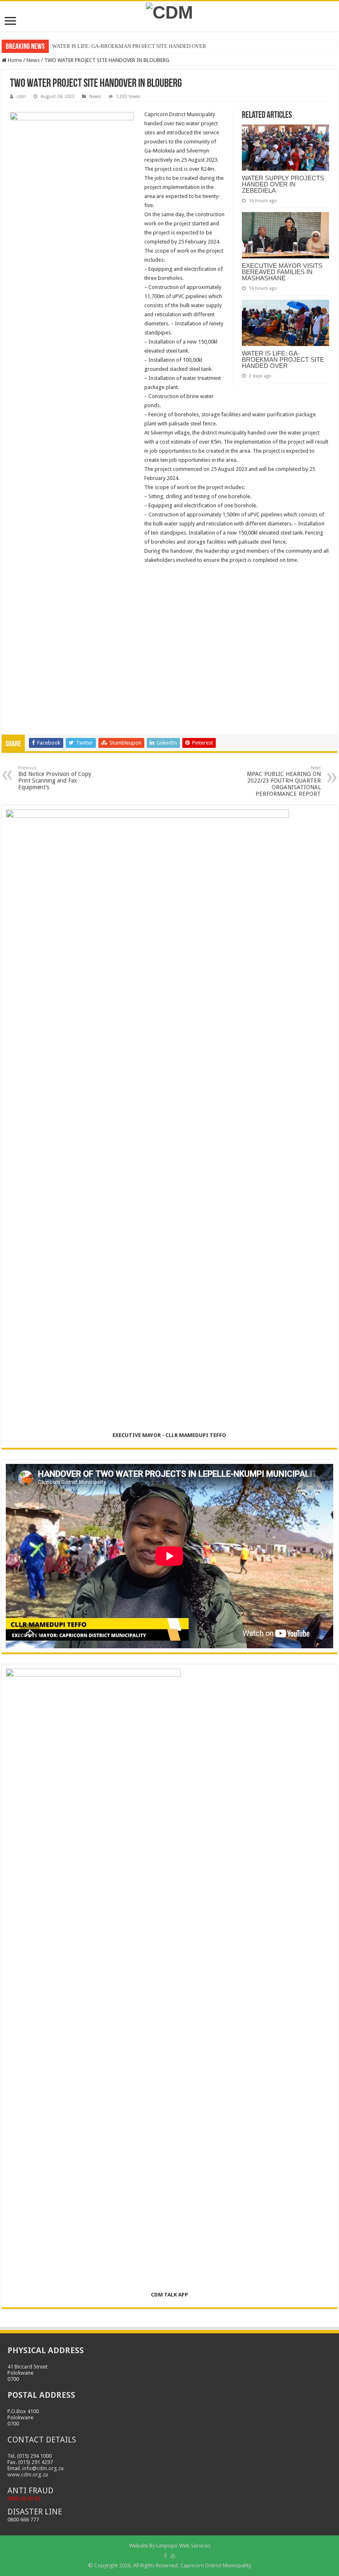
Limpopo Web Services (183, 2546)
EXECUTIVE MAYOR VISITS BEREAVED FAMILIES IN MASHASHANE (282, 272)
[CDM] (169, 11)
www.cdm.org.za (28, 2475)
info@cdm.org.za (43, 2468)
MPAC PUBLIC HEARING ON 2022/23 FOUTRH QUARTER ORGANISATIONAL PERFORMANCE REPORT (284, 781)
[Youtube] (173, 2556)
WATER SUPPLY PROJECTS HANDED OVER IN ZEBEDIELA (283, 184)
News (33, 60)
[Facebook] (165, 2556)
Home (14, 60)
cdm (21, 97)
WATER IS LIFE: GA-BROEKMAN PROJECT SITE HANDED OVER (129, 46)
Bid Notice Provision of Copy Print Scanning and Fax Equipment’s (55, 778)
